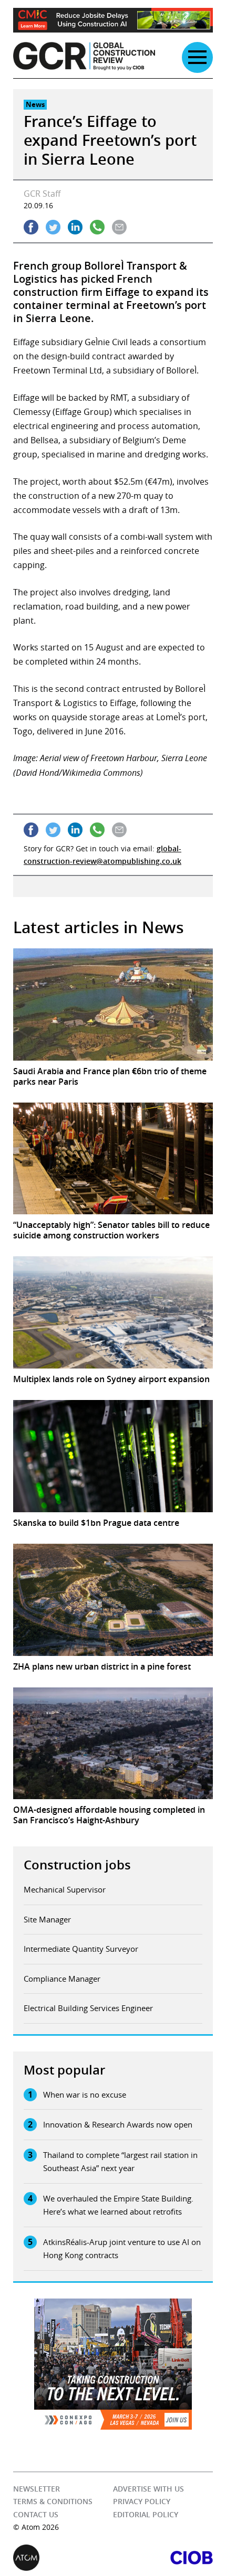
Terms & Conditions (53, 2501)
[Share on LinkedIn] (75, 227)
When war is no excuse (85, 2094)
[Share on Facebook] (31, 227)
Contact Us (36, 2514)
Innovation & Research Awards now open (118, 2124)
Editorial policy (146, 2514)
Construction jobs (77, 1865)
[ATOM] (63, 2558)
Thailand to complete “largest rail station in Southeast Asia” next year (120, 2162)
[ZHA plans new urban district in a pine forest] (113, 1600)
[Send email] (119, 227)
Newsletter (37, 2489)
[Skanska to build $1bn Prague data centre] (113, 1456)
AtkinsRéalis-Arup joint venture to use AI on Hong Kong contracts (122, 2249)
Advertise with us (148, 2489)
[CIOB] (163, 2558)
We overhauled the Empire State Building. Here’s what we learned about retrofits (118, 2205)
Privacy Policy (142, 2501)
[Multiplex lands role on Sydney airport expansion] (113, 1312)
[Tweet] (53, 227)
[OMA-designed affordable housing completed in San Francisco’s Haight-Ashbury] (113, 1744)
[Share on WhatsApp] (97, 227)
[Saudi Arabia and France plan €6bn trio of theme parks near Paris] (113, 1004)
